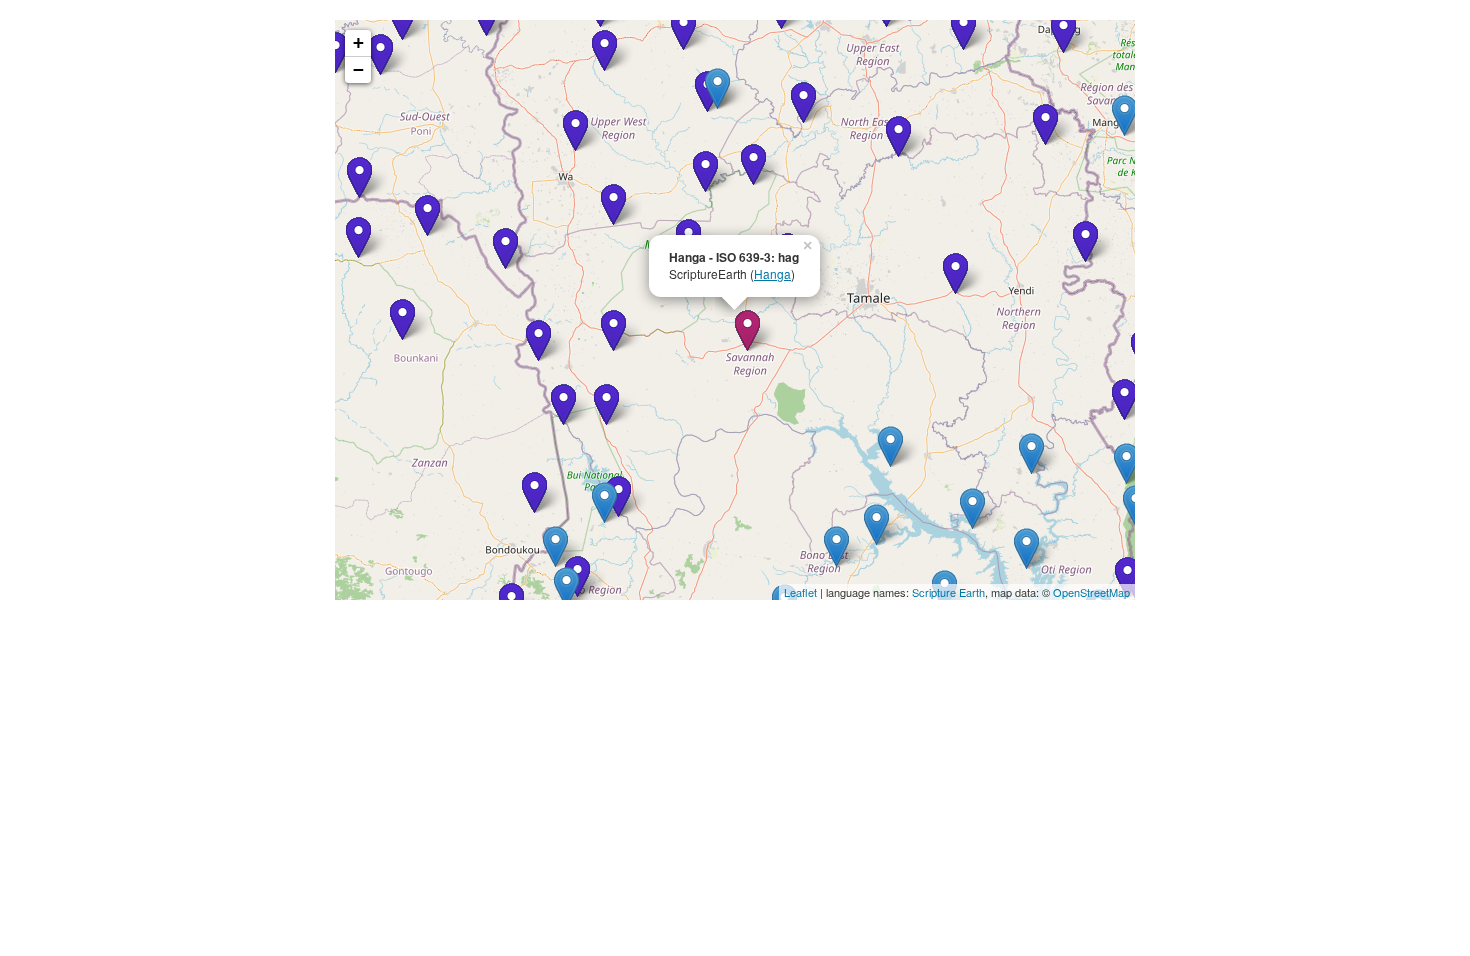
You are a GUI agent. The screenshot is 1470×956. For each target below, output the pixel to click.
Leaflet (800, 592)
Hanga (772, 273)
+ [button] (358, 42)
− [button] (358, 69)
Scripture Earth (948, 592)
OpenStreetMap (1091, 592)
